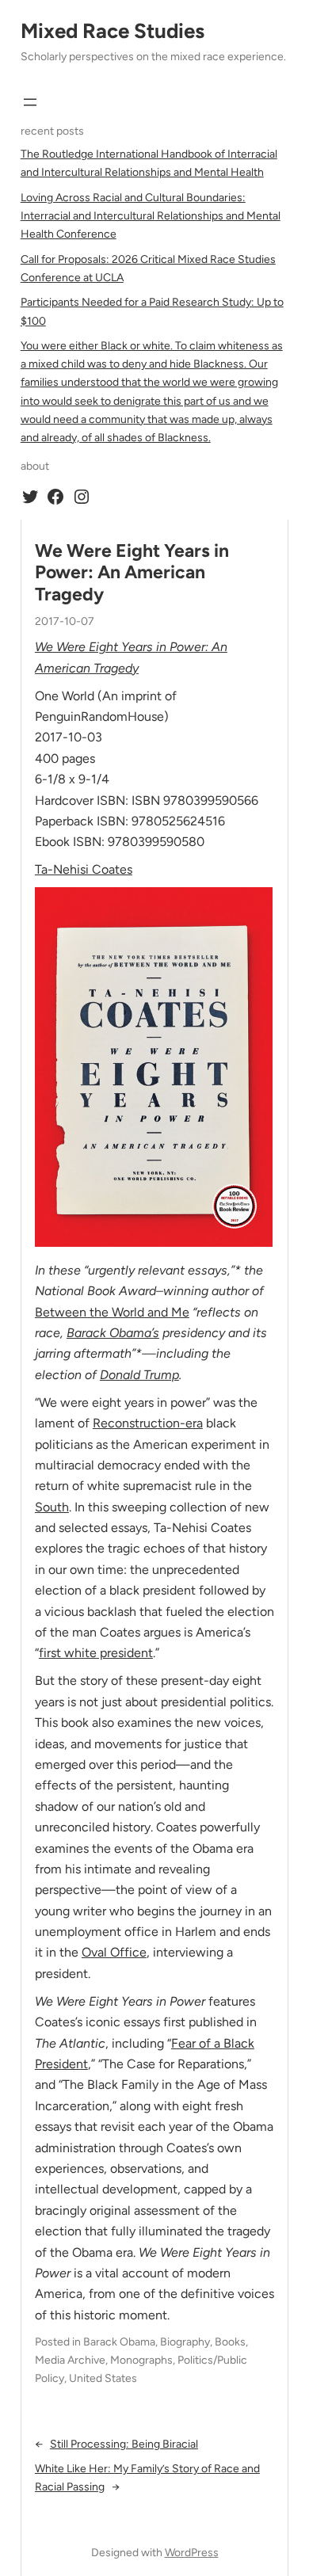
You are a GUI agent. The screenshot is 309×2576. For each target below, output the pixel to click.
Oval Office (114, 1952)
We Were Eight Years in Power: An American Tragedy (132, 573)
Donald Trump (139, 1375)
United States (103, 2378)
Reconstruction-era (148, 1423)
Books (230, 2342)
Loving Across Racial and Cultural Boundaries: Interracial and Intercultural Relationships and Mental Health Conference (151, 216)
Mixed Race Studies (113, 31)
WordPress (192, 2553)
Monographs (141, 2360)
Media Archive (70, 2360)
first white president (96, 1653)
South (52, 1507)
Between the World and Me (112, 1312)
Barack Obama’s (113, 1333)
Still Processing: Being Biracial (124, 2444)
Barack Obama (119, 2342)
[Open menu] (30, 102)
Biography (185, 2342)
